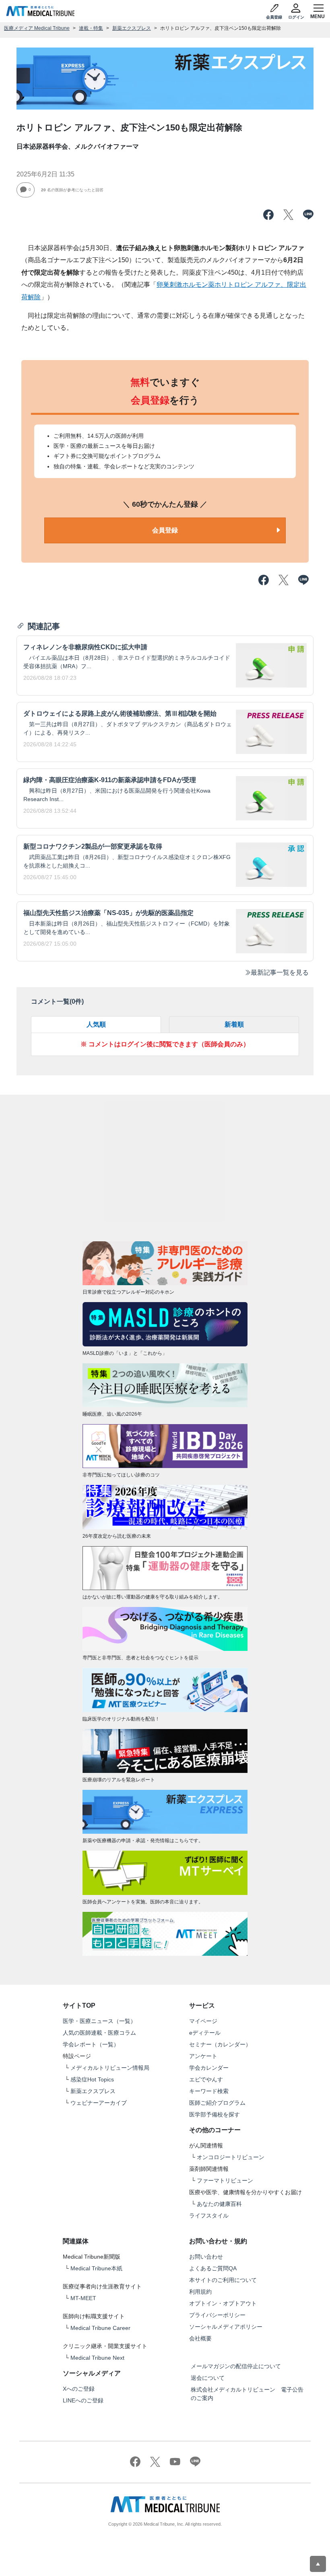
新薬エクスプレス (132, 28)
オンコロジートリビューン (231, 2157)
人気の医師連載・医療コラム (99, 2033)
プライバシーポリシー (217, 2315)
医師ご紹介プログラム (217, 2103)
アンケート (203, 2056)
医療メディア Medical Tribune (37, 28)
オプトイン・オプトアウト (223, 2303)
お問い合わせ (206, 2257)
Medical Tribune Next (97, 2358)
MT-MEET (83, 2298)
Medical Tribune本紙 (96, 2268)
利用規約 (200, 2292)
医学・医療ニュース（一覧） (99, 2021)
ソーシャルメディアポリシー (226, 2327)
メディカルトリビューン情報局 (110, 2068)
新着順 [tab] (234, 1024)
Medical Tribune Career (100, 2328)
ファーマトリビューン (225, 2180)
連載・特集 (91, 28)
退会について (208, 2378)
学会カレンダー (209, 2068)
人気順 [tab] (96, 1024)
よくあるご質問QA (213, 2268)
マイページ (203, 2021)
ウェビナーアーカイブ (99, 2103)
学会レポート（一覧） (91, 2044)
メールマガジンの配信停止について (236, 2366)
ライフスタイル (209, 2216)
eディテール (205, 2033)
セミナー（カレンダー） (220, 2044)
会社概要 (200, 2338)
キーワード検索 (209, 2091)
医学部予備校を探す (214, 2114)
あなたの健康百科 (219, 2204)
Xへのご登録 (79, 2389)
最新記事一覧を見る (280, 972)
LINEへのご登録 (83, 2400)
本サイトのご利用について (223, 2280)
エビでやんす (206, 2079)
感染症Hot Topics (92, 2079)
